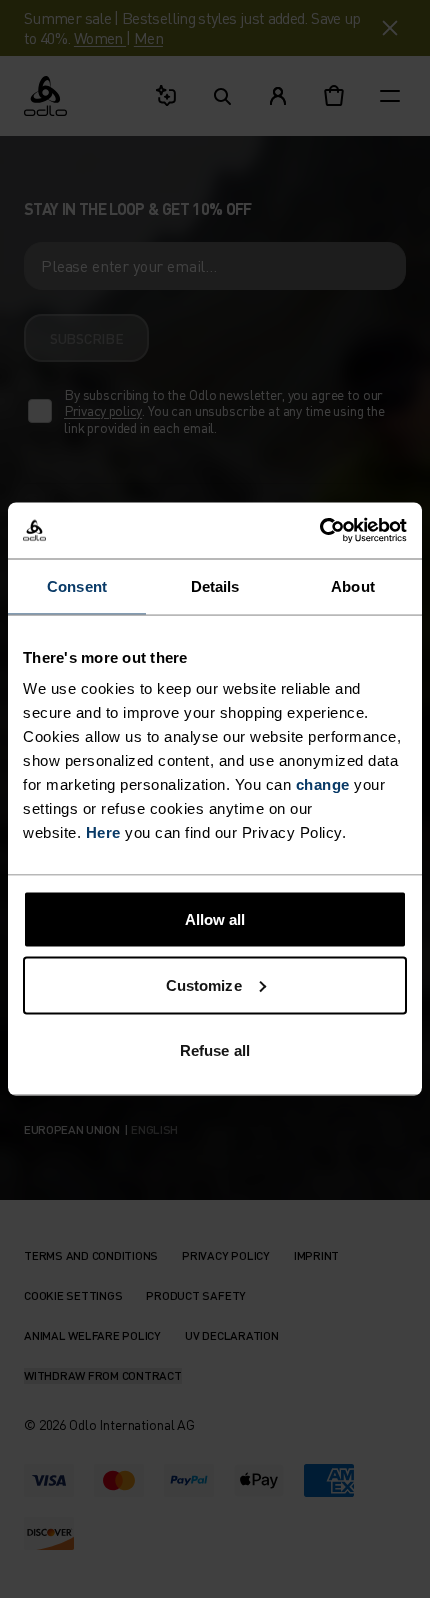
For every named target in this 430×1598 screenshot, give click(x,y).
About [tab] (353, 585)
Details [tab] (215, 585)
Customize (204, 984)
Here (103, 832)
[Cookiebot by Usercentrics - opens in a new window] (319, 531)
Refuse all (215, 1050)
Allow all (215, 919)
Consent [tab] (77, 585)
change (323, 784)
